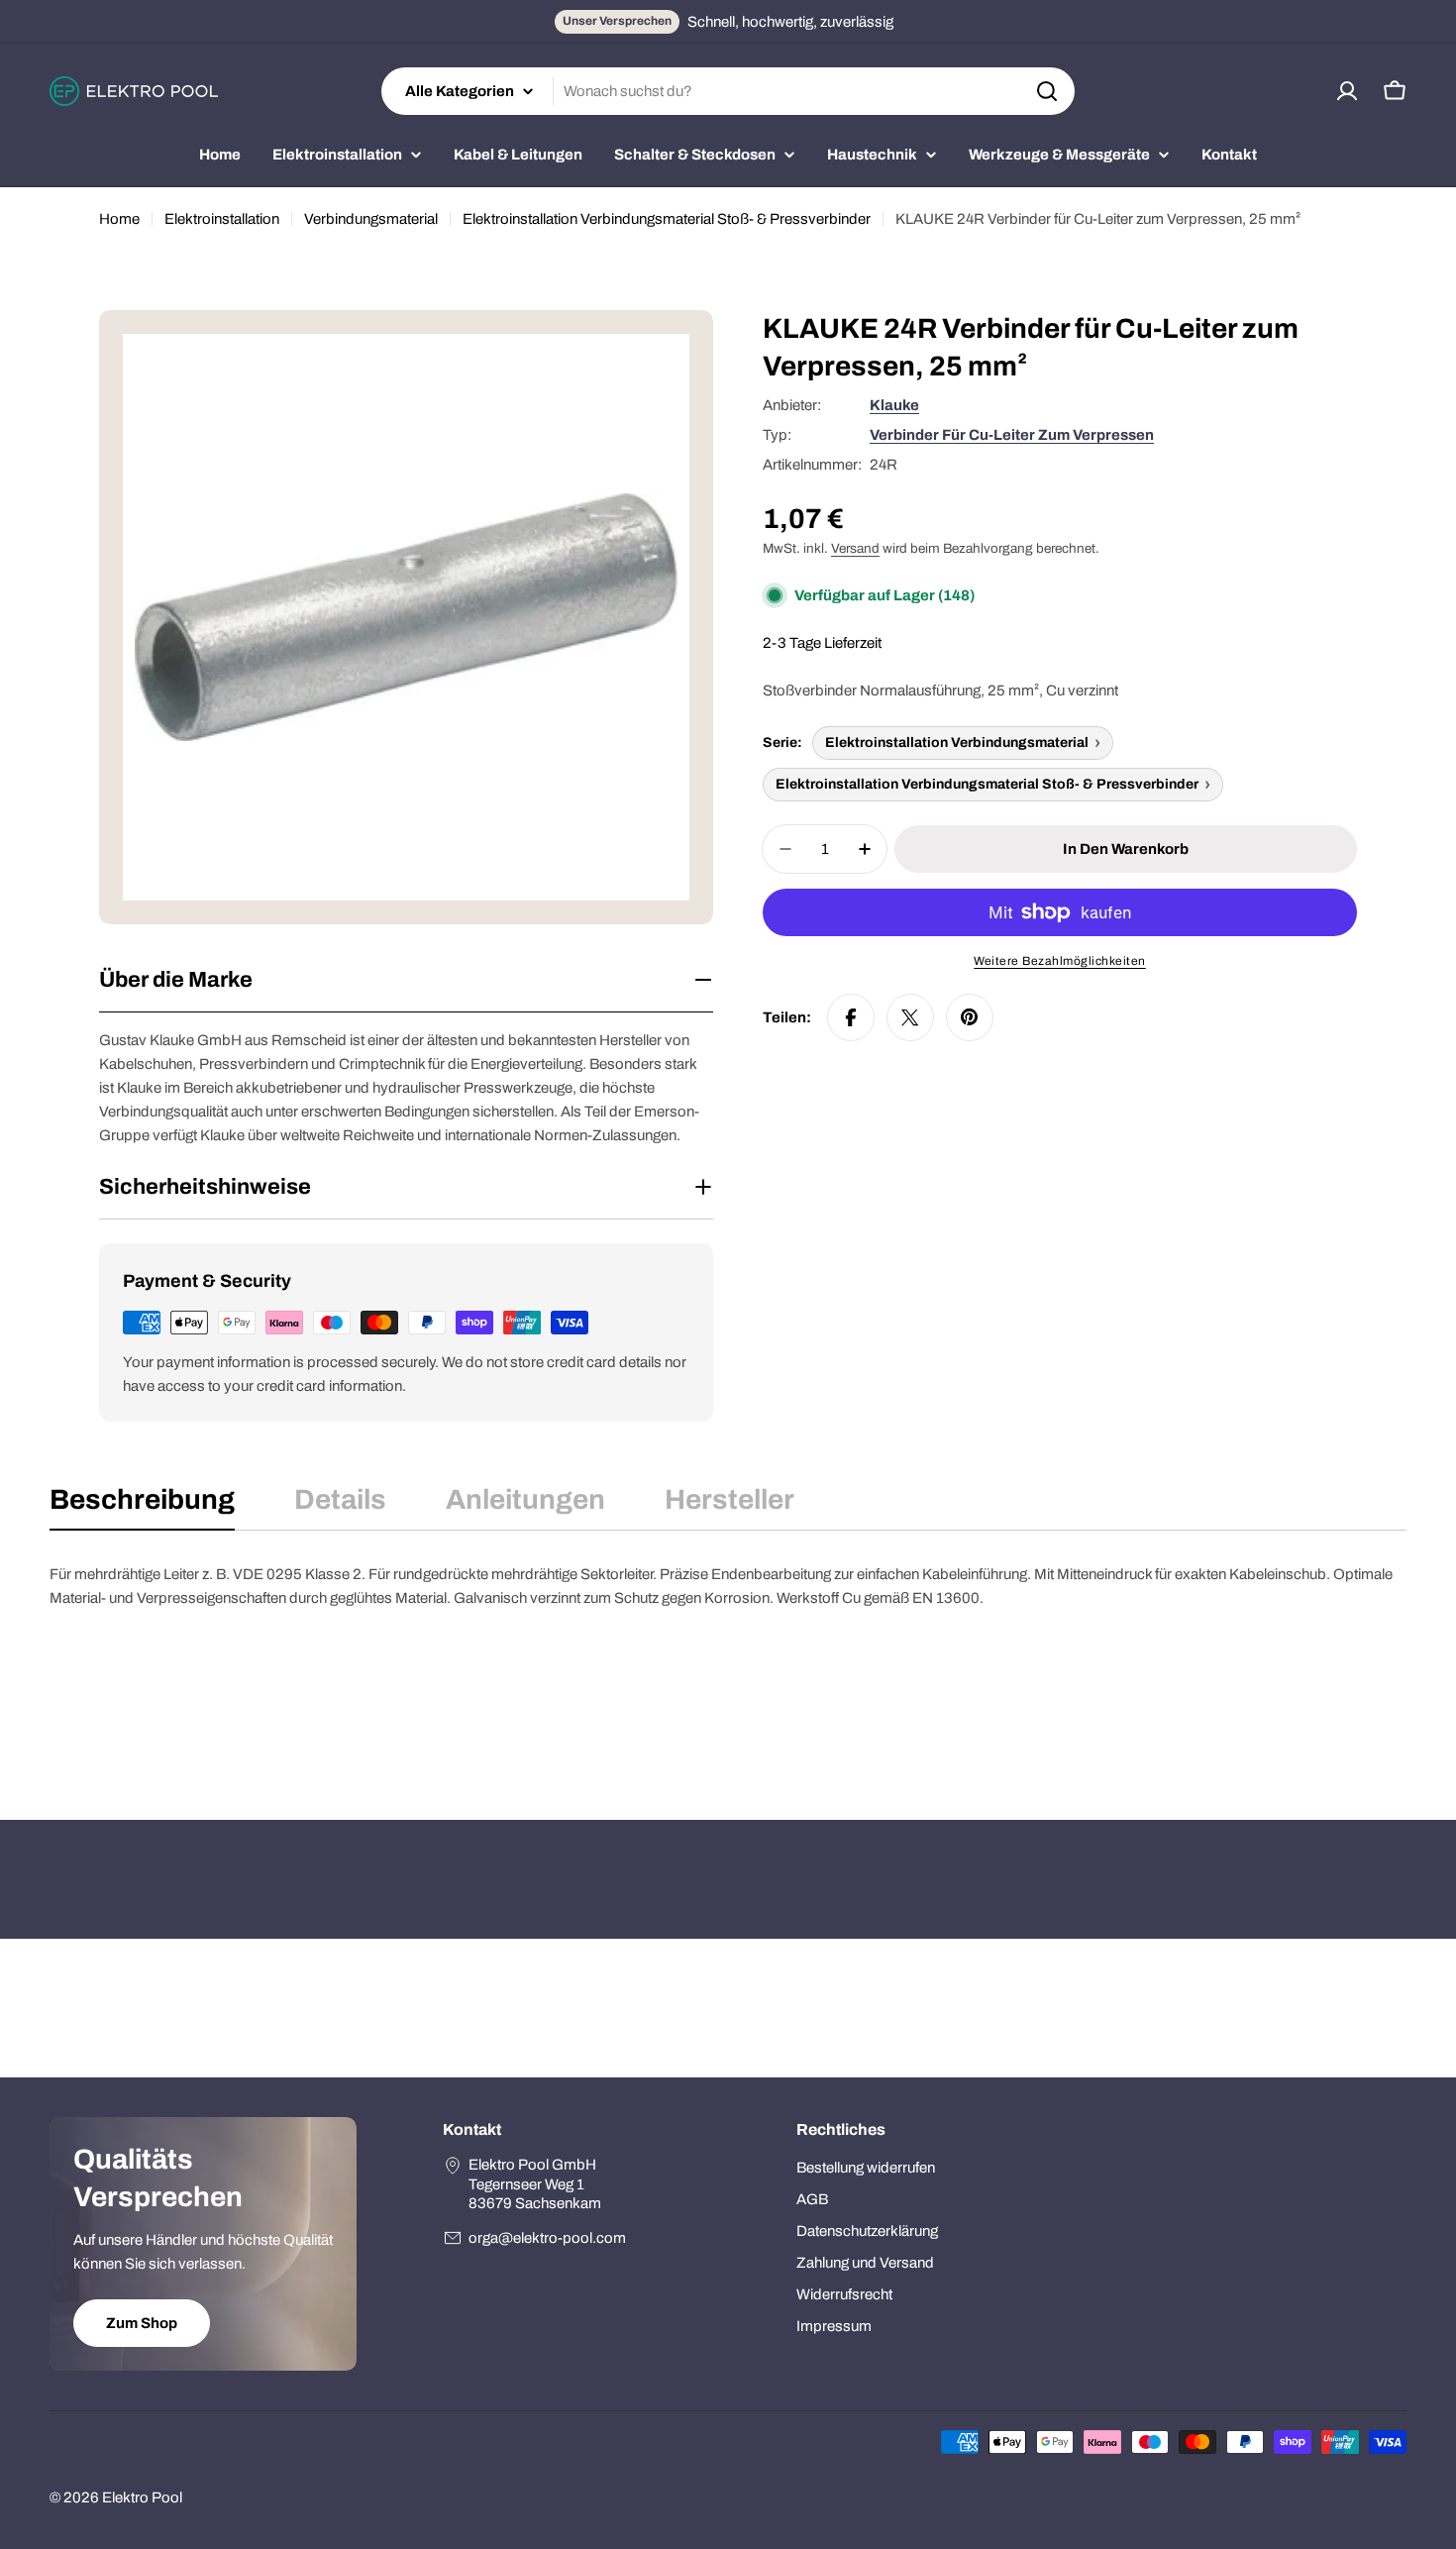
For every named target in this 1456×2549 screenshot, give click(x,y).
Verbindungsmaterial (371, 219)
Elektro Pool (142, 2497)
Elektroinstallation (222, 219)
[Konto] (1347, 91)
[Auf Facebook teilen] (851, 1017)
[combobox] (728, 91)
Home (119, 219)
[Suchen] (1047, 91)
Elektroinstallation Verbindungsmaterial (957, 743)
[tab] (142, 1506)
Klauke (894, 405)
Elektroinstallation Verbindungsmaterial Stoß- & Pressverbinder (667, 219)
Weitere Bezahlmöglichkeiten (1060, 961)
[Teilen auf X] (910, 1017)
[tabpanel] (728, 1661)
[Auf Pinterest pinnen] (970, 1017)
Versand (855, 548)
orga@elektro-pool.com (547, 2238)
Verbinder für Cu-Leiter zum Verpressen (1012, 435)
